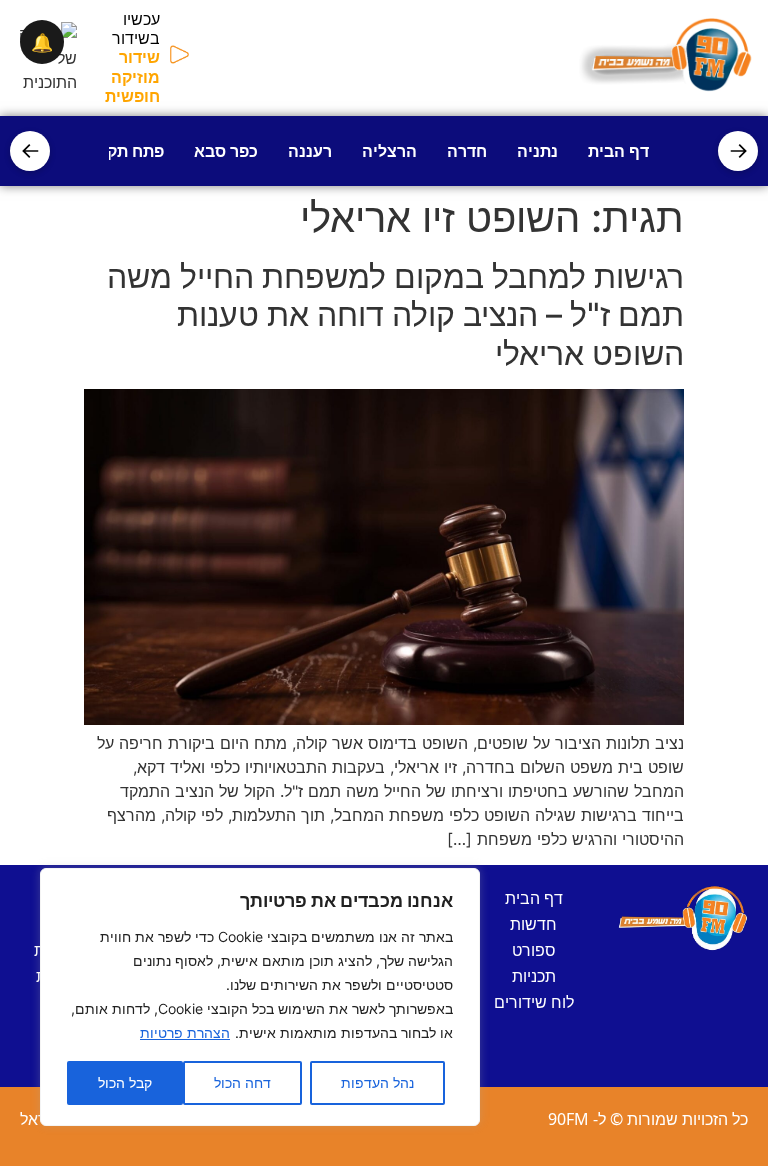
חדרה (467, 151)
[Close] (459, 885)
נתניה (537, 151)
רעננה (310, 151)
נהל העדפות (377, 1082)
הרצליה (389, 151)
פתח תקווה (125, 151)
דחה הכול (242, 1082)
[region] (260, 997)
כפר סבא (226, 151)
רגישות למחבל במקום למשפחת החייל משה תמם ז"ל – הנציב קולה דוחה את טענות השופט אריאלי (395, 315)
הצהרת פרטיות (185, 1032)
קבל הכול (125, 1082)
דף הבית (618, 151)
